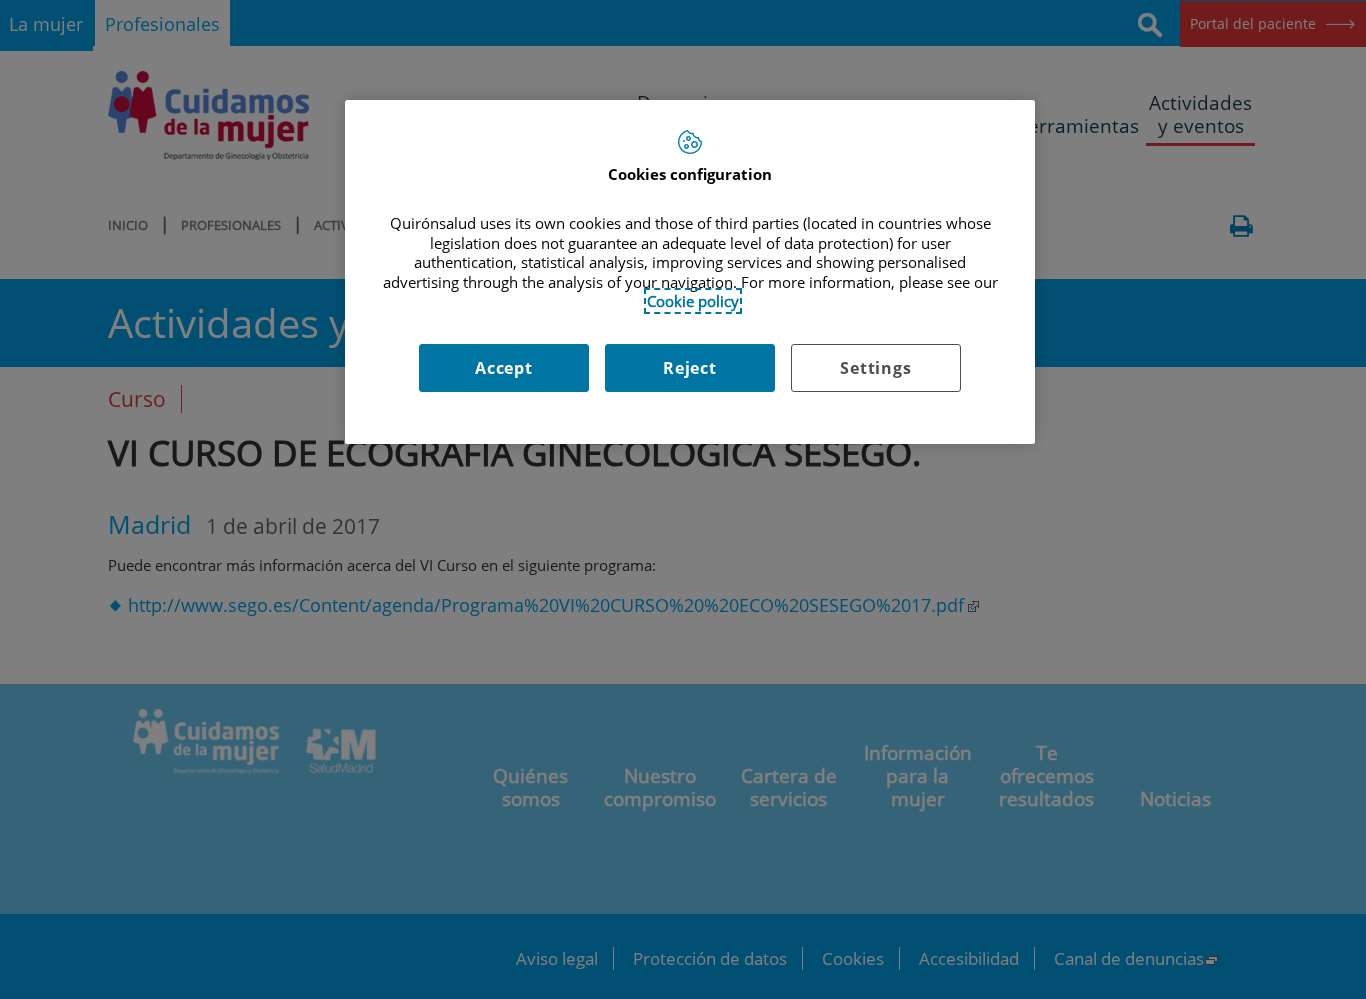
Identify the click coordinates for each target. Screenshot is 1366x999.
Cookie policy (693, 301)
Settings (875, 368)
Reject (690, 368)
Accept (504, 368)
